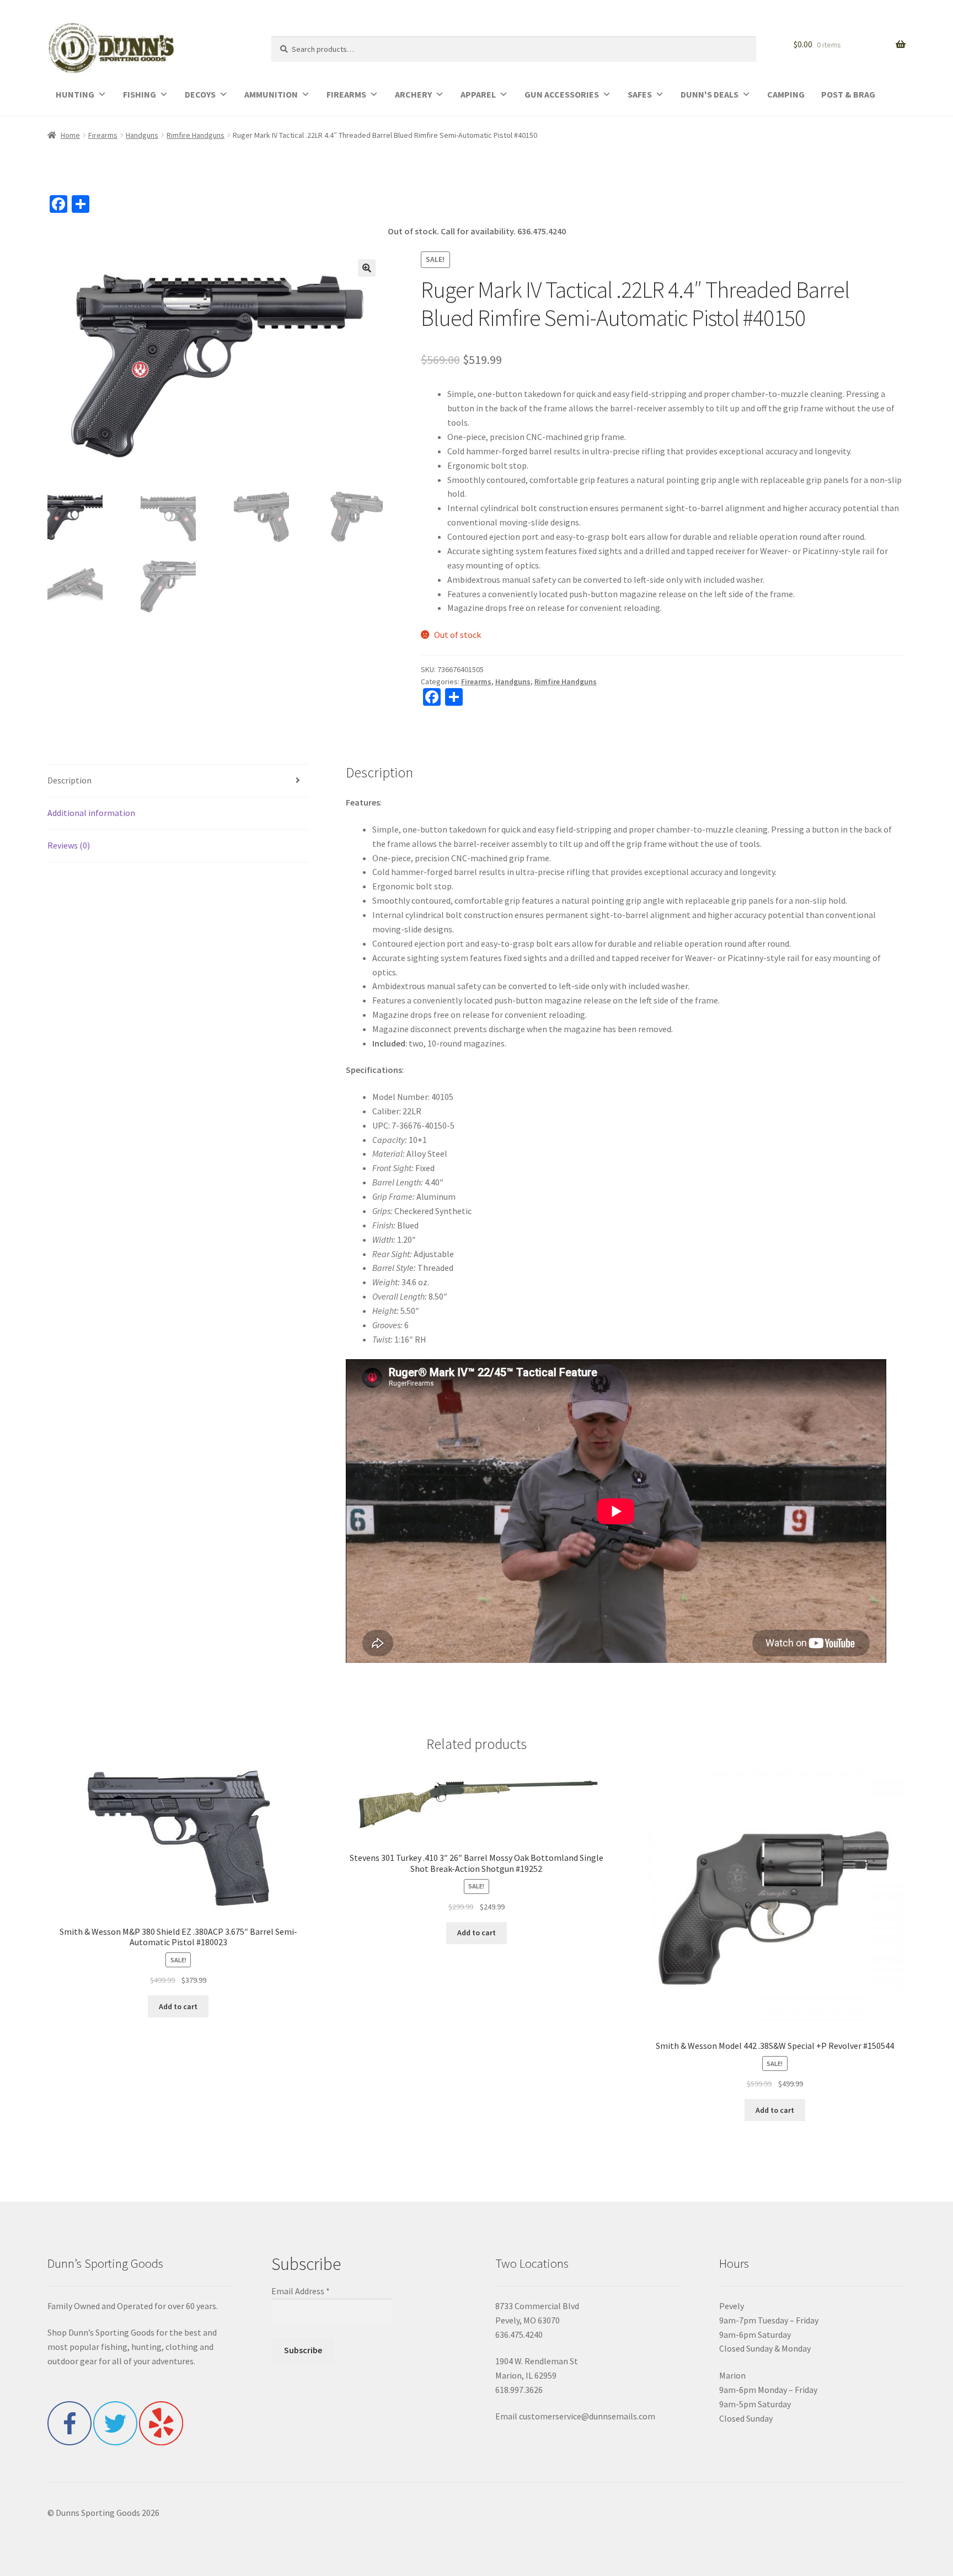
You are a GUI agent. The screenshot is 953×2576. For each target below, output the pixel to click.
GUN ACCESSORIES (562, 94)
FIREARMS (346, 94)
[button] (367, 268)
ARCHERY (413, 94)
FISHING (140, 94)
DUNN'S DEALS (710, 94)
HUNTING (75, 94)
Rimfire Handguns (196, 135)
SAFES (640, 94)
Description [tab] (69, 780)
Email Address (301, 2291)
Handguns (142, 135)
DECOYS (200, 94)
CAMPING (786, 94)
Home (70, 135)
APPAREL (478, 94)
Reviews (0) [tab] (69, 845)
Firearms (103, 135)
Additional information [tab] (91, 813)
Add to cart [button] (178, 2006)
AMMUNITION (271, 94)
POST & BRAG (848, 94)
